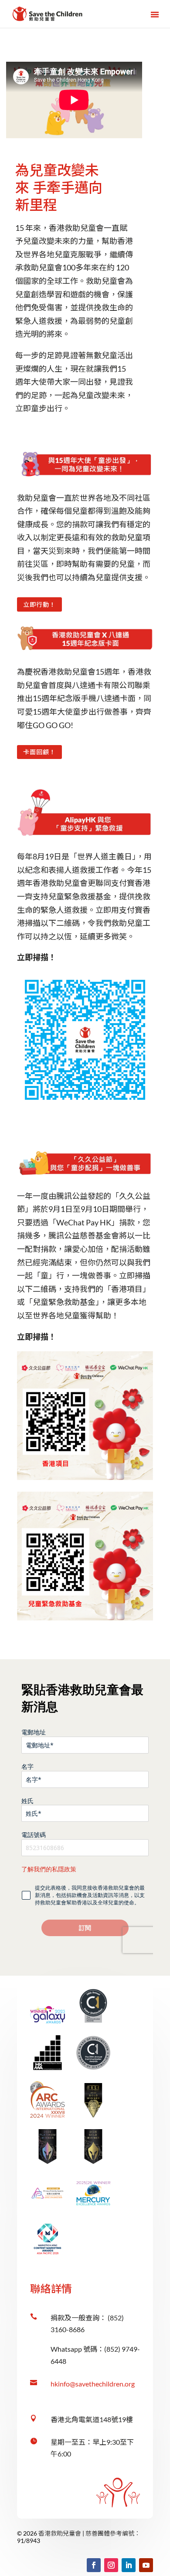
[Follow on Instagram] (111, 2565)
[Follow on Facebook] (94, 2565)
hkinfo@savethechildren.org (93, 2384)
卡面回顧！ (39, 752)
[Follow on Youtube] (146, 2565)
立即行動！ (39, 604)
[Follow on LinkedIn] (129, 2565)
